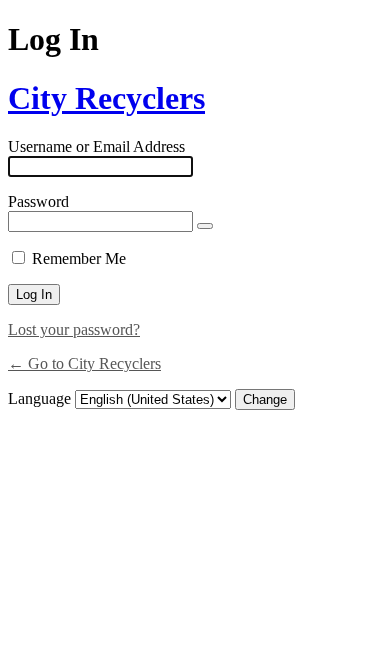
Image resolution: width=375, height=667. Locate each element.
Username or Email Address (96, 146)
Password (38, 201)
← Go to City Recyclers (84, 363)
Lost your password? (74, 329)
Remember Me (79, 258)
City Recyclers (106, 98)
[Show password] (205, 226)
